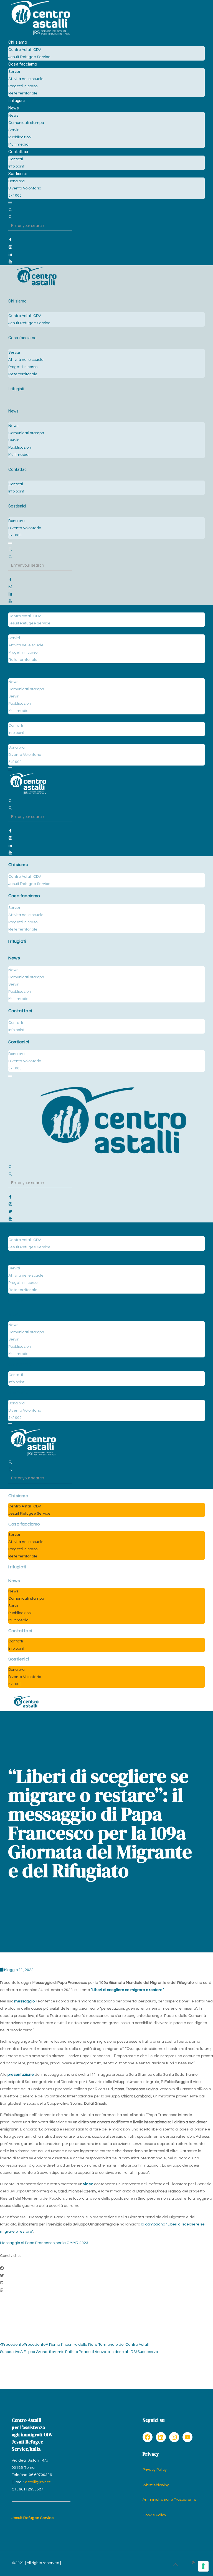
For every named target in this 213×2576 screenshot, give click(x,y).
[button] (106, 2269)
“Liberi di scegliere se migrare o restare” (127, 1990)
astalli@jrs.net (38, 2482)
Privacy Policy (155, 2470)
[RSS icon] (194, 2563)
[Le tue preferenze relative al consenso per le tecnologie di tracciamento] (203, 2566)
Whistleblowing (156, 2485)
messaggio (24, 2001)
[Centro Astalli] (40, 35)
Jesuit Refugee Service (33, 2518)
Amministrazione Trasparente (169, 2500)
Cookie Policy (154, 2515)
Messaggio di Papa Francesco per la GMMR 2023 (44, 2243)
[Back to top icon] (175, 2565)
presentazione (21, 2075)
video (88, 2184)
